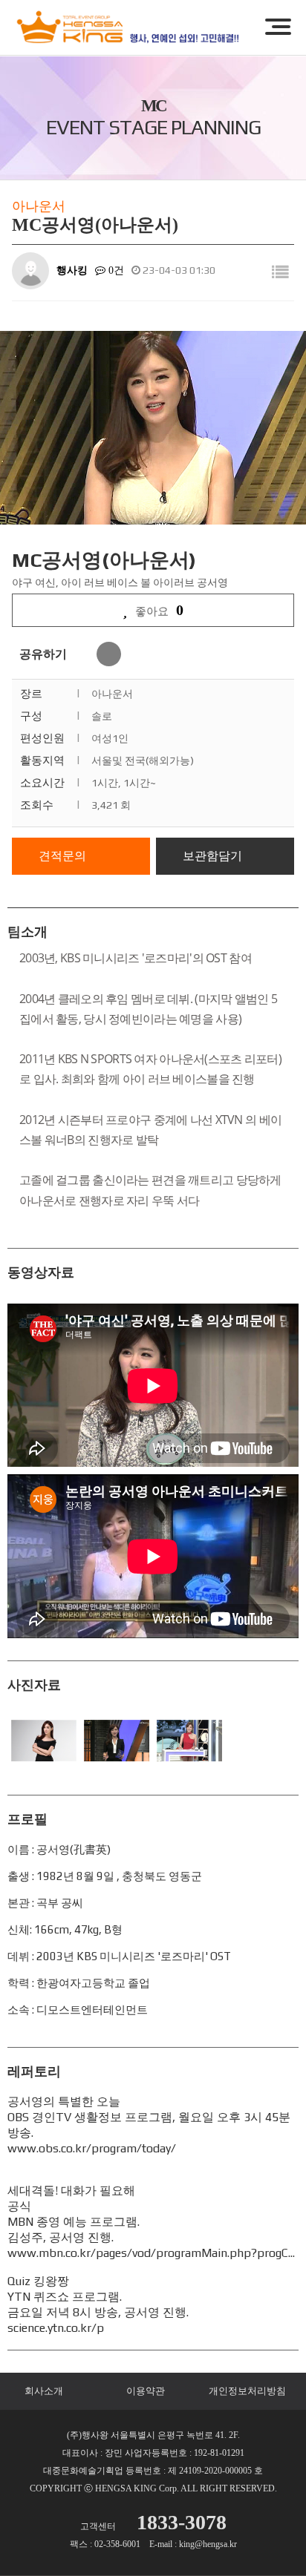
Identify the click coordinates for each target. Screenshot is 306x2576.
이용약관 (146, 2391)
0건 (115, 270)
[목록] (280, 273)
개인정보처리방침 (247, 2391)
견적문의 (62, 856)
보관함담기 (212, 856)
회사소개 (44, 2391)
